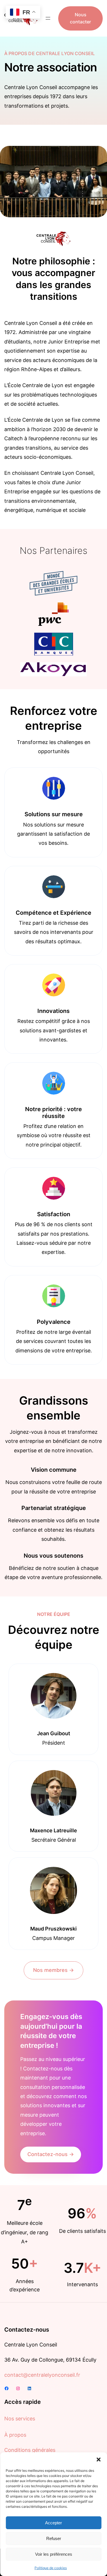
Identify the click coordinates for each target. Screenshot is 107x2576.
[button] (98, 2460)
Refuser (54, 2538)
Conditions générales (30, 2450)
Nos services (20, 2419)
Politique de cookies (51, 2568)
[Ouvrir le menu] (48, 18)
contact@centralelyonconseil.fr (42, 2375)
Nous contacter (80, 18)
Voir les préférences (54, 2554)
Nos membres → (53, 1970)
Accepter (53, 2523)
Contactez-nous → (51, 2154)
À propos (15, 2435)
